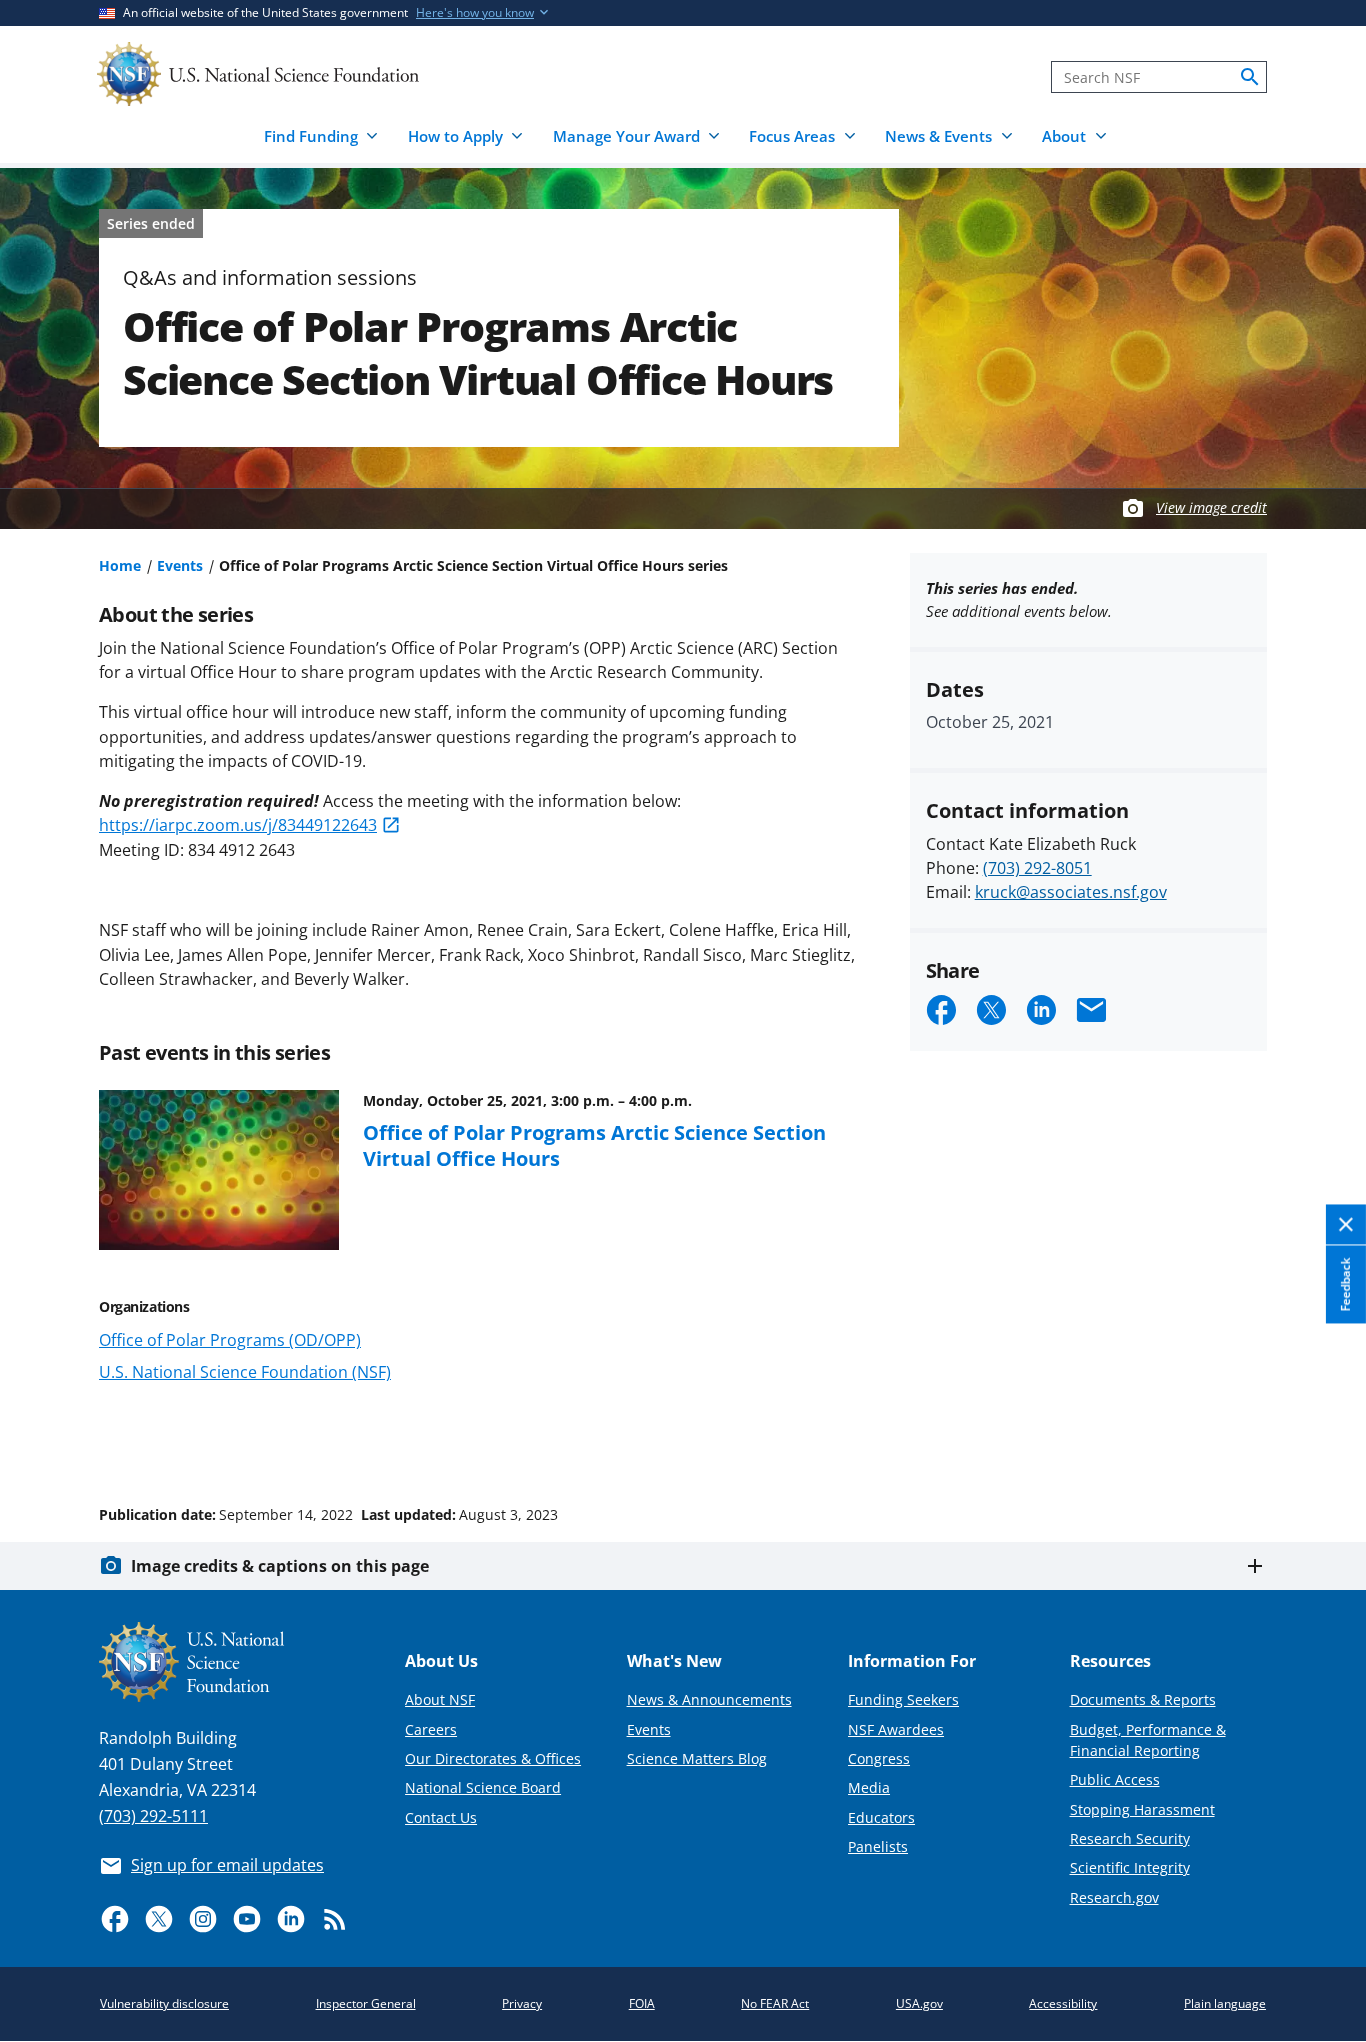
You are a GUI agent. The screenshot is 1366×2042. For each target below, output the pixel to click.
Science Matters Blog (697, 1758)
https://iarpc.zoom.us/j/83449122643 (238, 825)
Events (180, 565)
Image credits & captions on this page (280, 1566)
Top (1322, 1440)
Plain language (1225, 2003)
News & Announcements (709, 1699)
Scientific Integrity (1130, 1867)
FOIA (642, 2003)
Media (869, 1787)
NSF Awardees (896, 1729)
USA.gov (919, 2003)
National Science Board (483, 1787)
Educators (881, 1817)
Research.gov (1114, 1897)
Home (120, 565)
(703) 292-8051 (1037, 868)
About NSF (440, 1699)
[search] (1250, 77)
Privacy (522, 2003)
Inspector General (366, 2003)
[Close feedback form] (1346, 1225)
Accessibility (1063, 2003)
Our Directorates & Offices (493, 1758)
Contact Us (441, 1817)
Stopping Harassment (1142, 1809)
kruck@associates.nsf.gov (1071, 892)
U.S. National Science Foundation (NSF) (245, 1372)
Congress (879, 1758)
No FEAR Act (775, 2003)
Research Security (1130, 1838)
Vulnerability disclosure (164, 2003)
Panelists (878, 1846)
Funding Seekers (903, 1699)
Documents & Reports (1143, 1699)
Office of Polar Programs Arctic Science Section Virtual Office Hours (594, 1145)
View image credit (1211, 507)
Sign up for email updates (227, 1865)
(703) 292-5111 (153, 1816)
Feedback (1345, 1285)
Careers (431, 1729)
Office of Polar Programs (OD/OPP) (230, 1340)
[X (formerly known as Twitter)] (159, 1919)
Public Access (1115, 1779)
